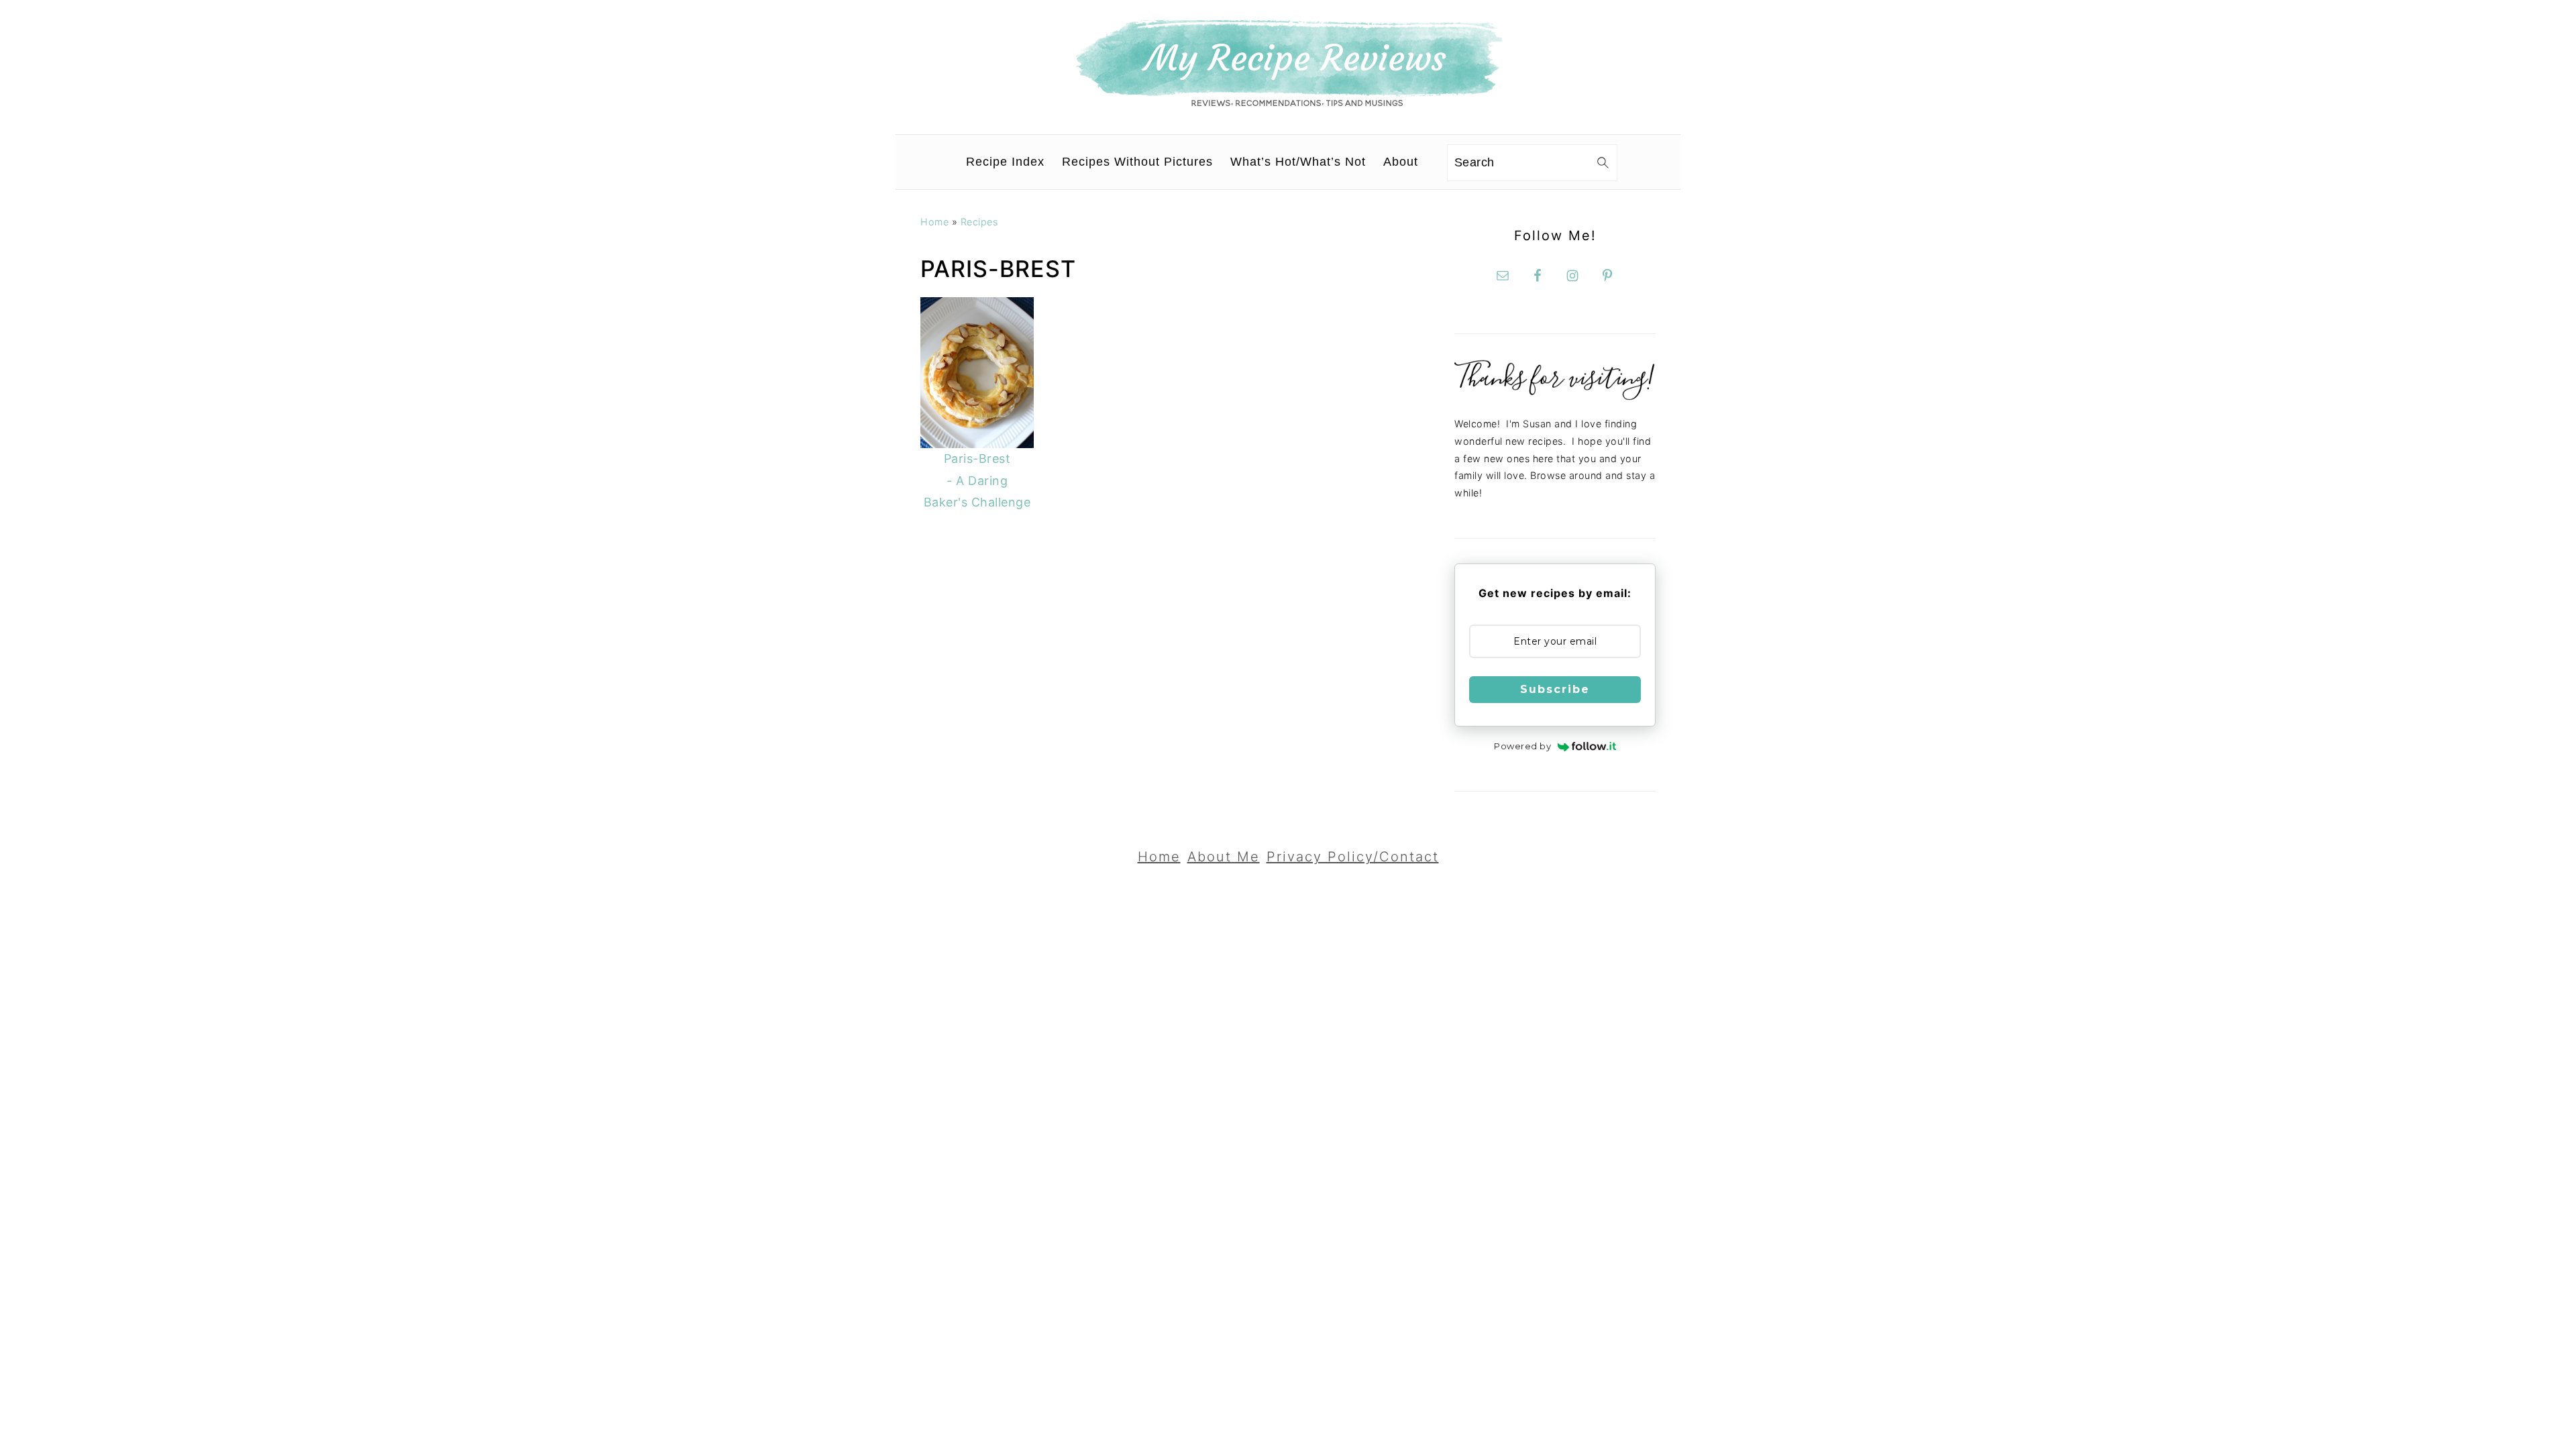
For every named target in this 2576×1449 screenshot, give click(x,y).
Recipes (979, 222)
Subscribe (1555, 689)
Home (934, 222)
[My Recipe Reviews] (1288, 103)
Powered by (1522, 746)
